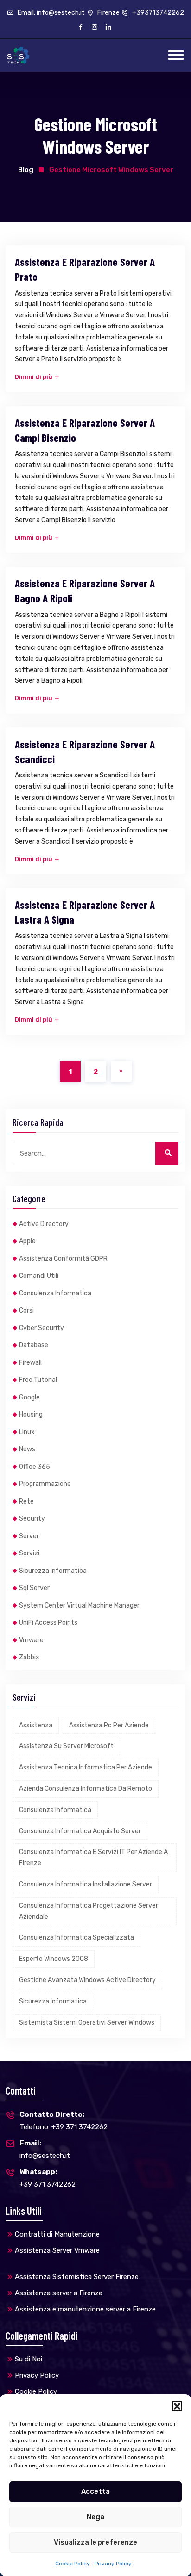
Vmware (31, 1640)
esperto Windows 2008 (54, 1959)
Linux (27, 1432)
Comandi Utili (39, 1276)
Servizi (29, 1553)
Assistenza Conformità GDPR (63, 1259)
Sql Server (34, 1588)
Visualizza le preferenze (95, 2542)
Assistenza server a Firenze (59, 2293)
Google (29, 1397)
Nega (95, 2517)
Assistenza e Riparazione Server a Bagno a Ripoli (85, 591)
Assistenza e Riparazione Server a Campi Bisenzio (85, 430)
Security (32, 1519)
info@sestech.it (45, 2149)
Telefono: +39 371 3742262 (64, 2121)
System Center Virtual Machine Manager (79, 1605)
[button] (177, 2406)
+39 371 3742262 (48, 2178)
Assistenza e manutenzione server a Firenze (85, 2309)
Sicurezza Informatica (53, 1571)
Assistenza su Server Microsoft (66, 1746)
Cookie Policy (73, 2564)
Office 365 (35, 1467)
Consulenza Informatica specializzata (76, 1938)
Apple (27, 1241)
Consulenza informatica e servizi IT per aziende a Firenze (93, 1858)
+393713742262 (157, 13)
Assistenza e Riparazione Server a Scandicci (85, 752)
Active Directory (44, 1224)
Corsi (26, 1310)
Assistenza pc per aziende (109, 1725)
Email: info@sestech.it (51, 13)
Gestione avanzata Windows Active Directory (87, 1980)
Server (29, 1536)
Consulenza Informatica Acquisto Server (80, 1831)
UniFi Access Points (48, 1623)
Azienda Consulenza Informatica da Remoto (86, 1789)
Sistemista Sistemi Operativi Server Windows (87, 2023)
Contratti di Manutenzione (57, 2234)
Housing (31, 1414)
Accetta (95, 2491)
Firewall (30, 1363)
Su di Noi (29, 2359)
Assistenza (36, 1725)
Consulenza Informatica (55, 1293)
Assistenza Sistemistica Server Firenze (77, 2277)
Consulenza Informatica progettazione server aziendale (89, 1911)
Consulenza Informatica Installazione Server (86, 1884)
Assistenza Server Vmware (57, 2250)
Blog (26, 170)
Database (34, 1345)
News (27, 1449)
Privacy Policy (113, 2564)
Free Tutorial (38, 1380)
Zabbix (29, 1657)
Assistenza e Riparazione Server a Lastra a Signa (85, 912)
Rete (26, 1501)
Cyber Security (41, 1328)
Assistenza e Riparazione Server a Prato (85, 269)
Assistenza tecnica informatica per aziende (86, 1767)
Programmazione (45, 1484)
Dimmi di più (34, 377)
